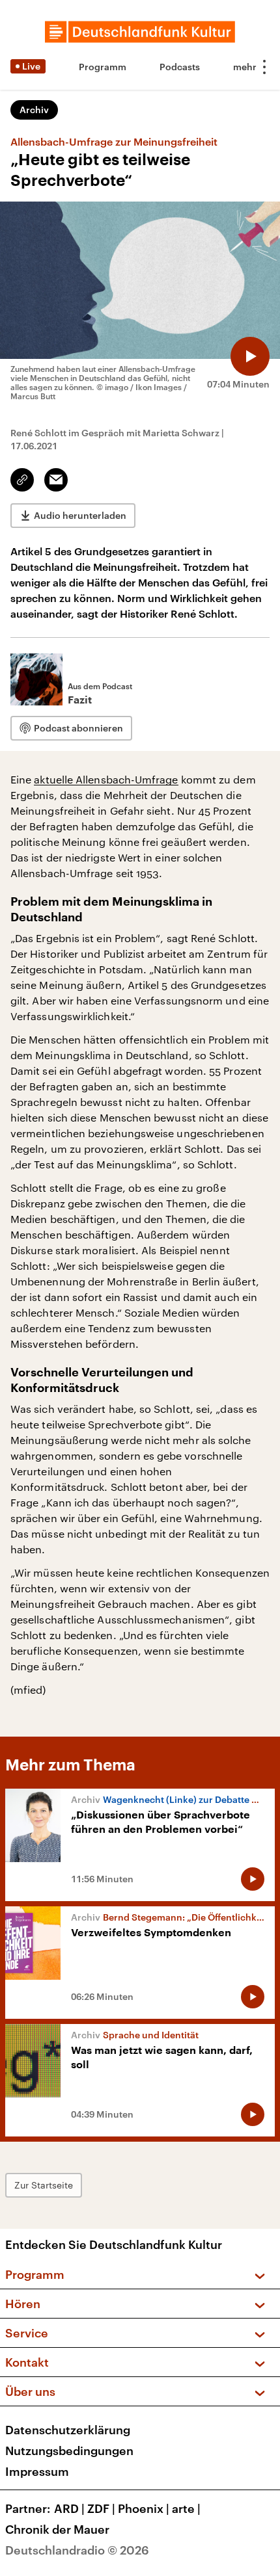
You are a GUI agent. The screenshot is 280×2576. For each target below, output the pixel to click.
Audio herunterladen (80, 515)
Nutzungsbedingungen (69, 2451)
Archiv (34, 110)
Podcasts (180, 67)
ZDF (101, 2508)
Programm (103, 67)
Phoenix (144, 2508)
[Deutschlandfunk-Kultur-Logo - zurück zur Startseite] (140, 32)
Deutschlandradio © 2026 (77, 2550)
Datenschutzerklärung (68, 2430)
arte (186, 2508)
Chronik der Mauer (57, 2529)
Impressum (37, 2471)
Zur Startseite (44, 2185)
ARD (69, 2508)
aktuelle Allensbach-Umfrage (106, 779)
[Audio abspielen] (250, 356)
